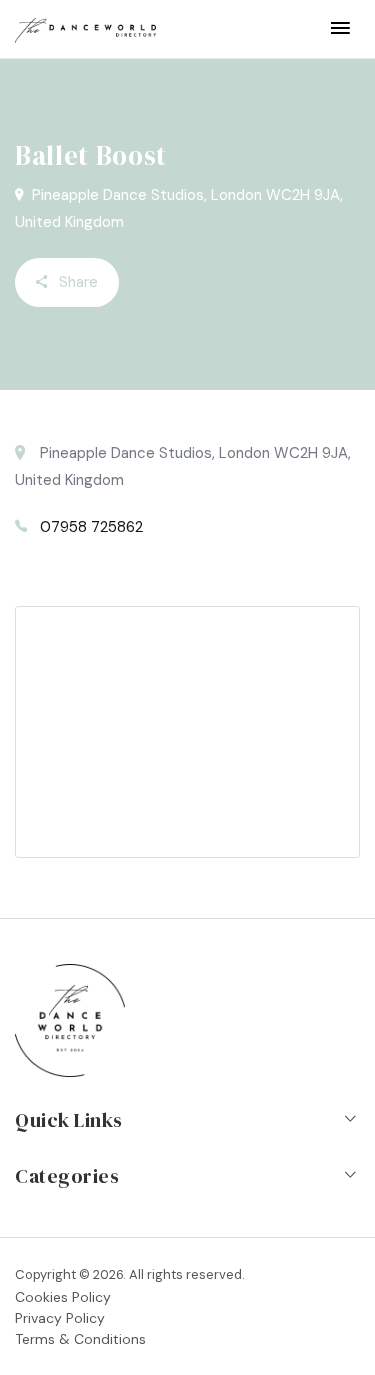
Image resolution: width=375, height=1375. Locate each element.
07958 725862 (91, 527)
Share (76, 282)
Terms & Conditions (80, 1339)
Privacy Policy (60, 1318)
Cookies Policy (63, 1297)
